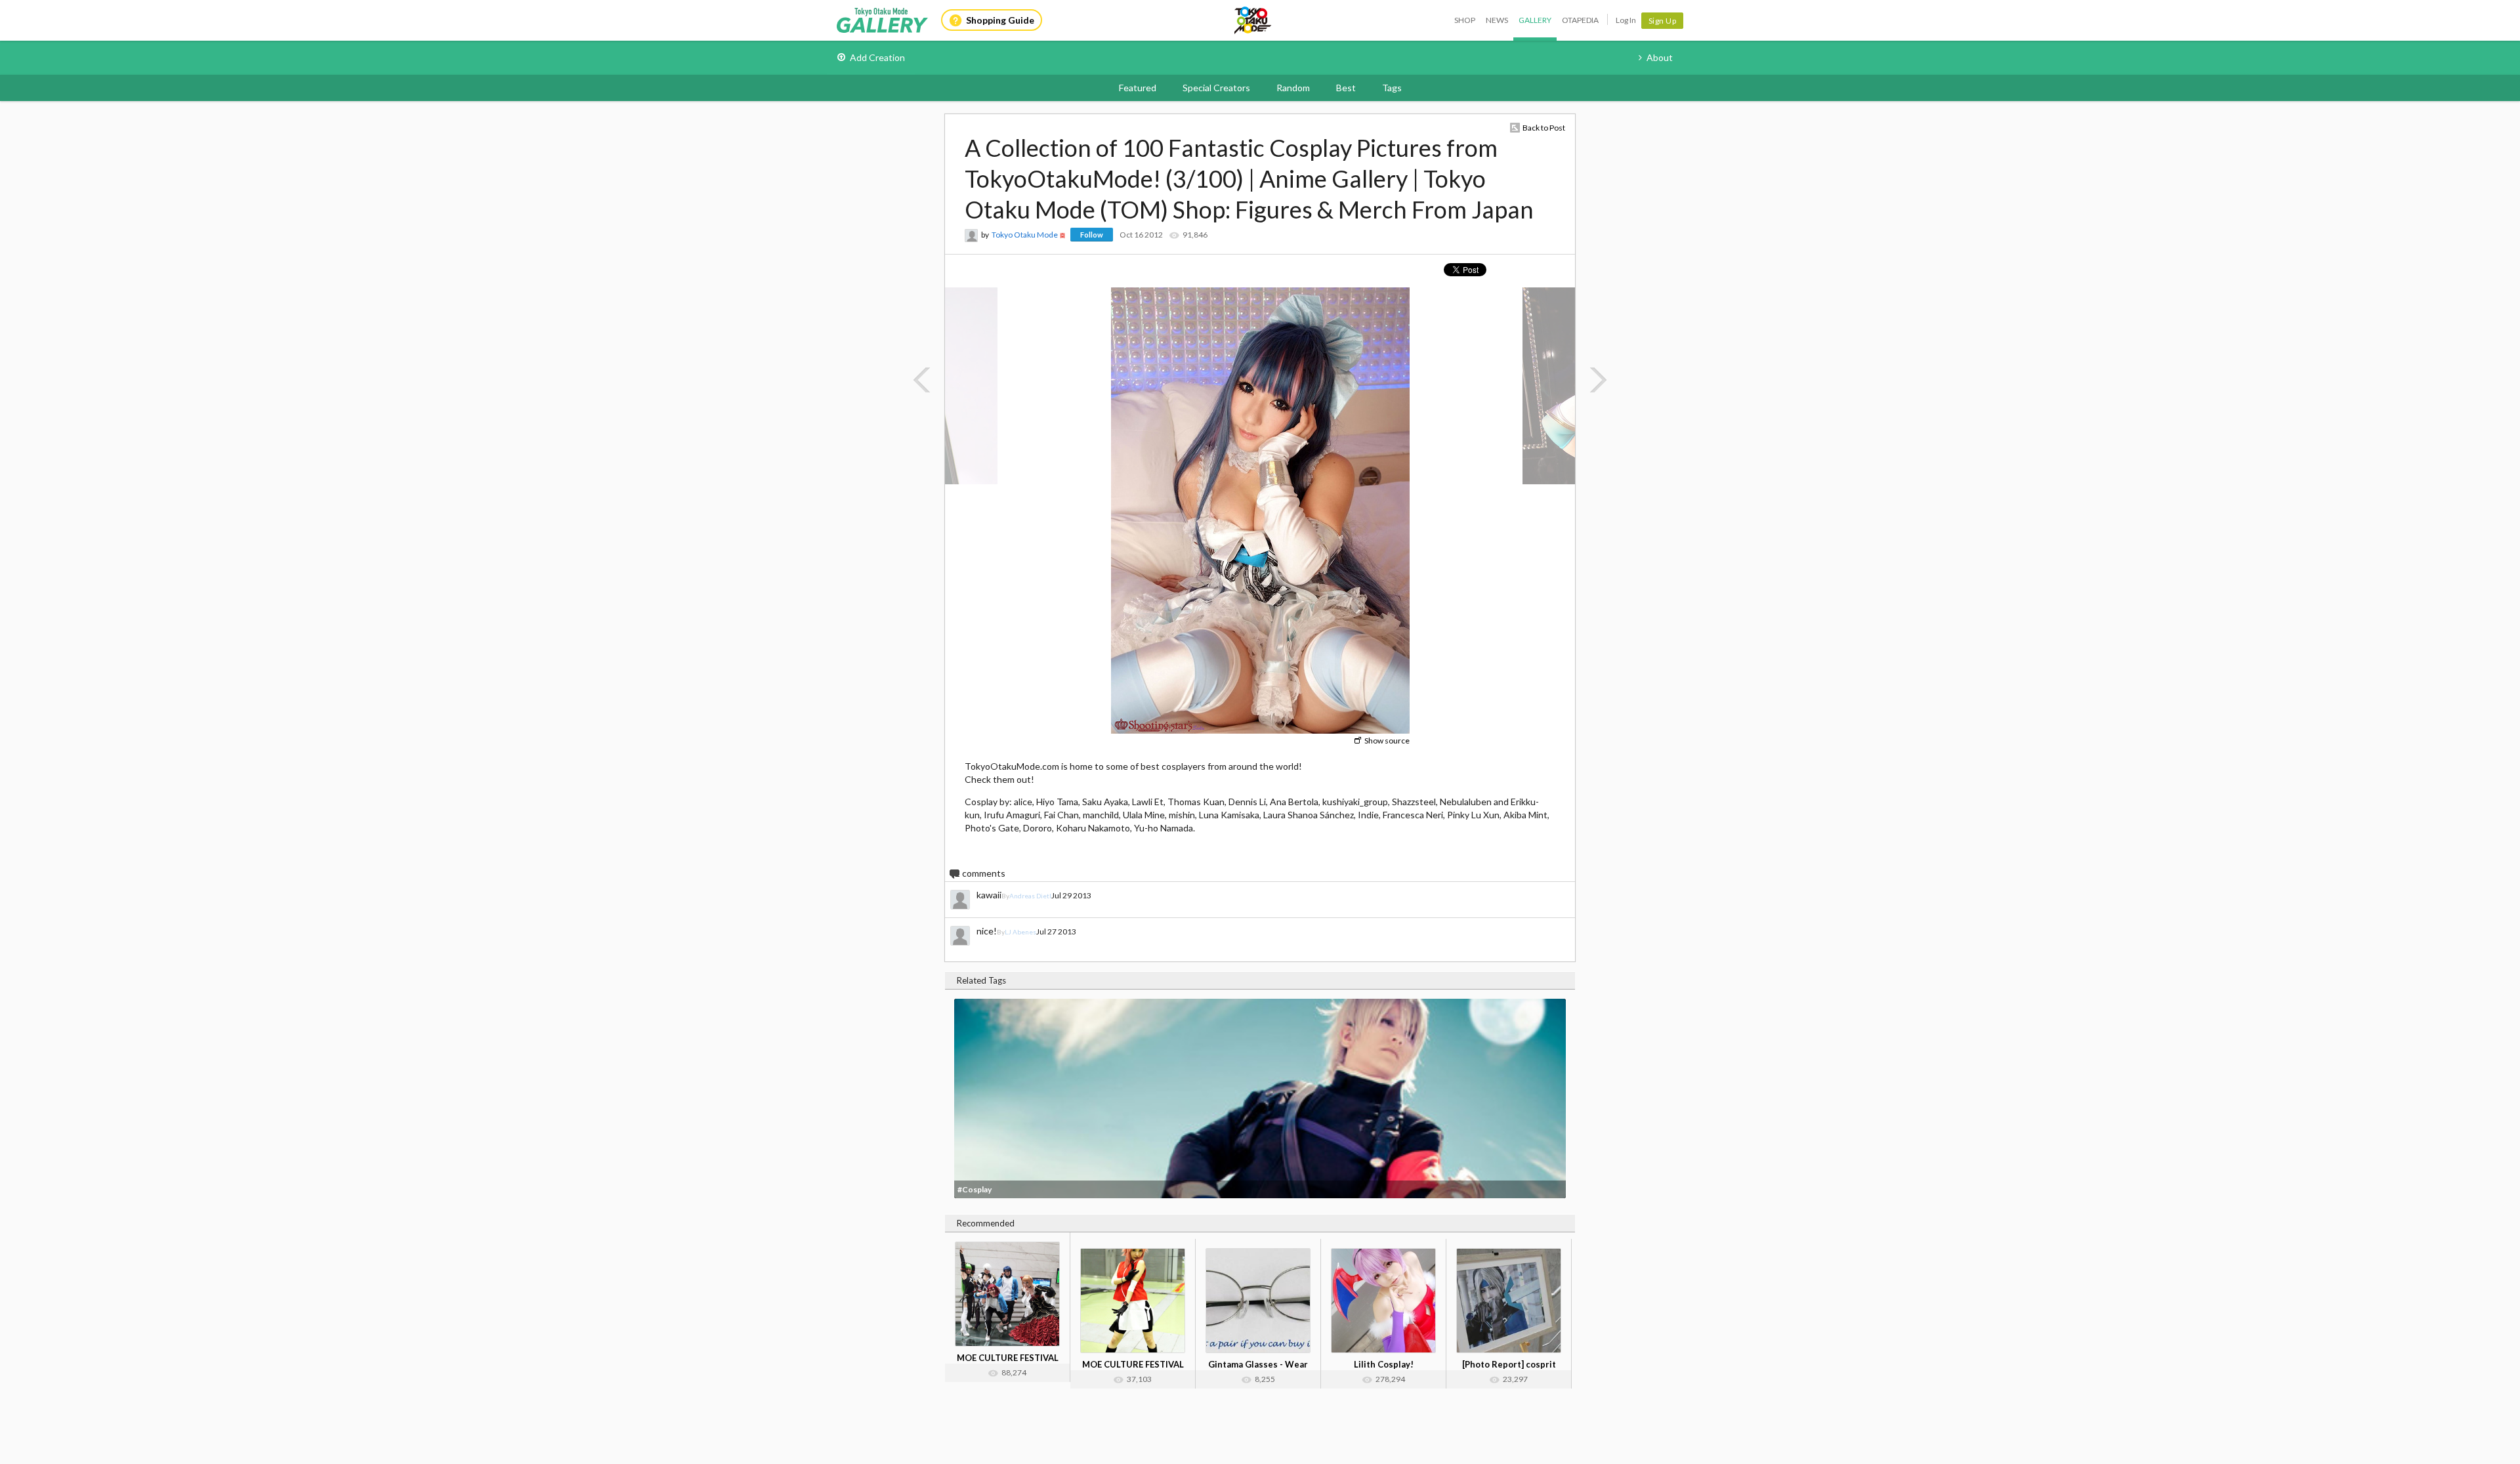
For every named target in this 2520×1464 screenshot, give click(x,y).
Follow (1092, 235)
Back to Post (1544, 128)
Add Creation (877, 57)
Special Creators (1216, 88)
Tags (1392, 88)
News (1497, 20)
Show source (1387, 741)
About (1660, 57)
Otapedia (1580, 20)
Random (1293, 88)
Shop (1465, 20)
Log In (1626, 20)
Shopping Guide (1000, 20)
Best (1346, 88)
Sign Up (1663, 21)
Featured (1138, 88)
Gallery (1535, 20)
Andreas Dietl (1030, 896)
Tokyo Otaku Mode (1253, 20)
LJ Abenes (1020, 932)
